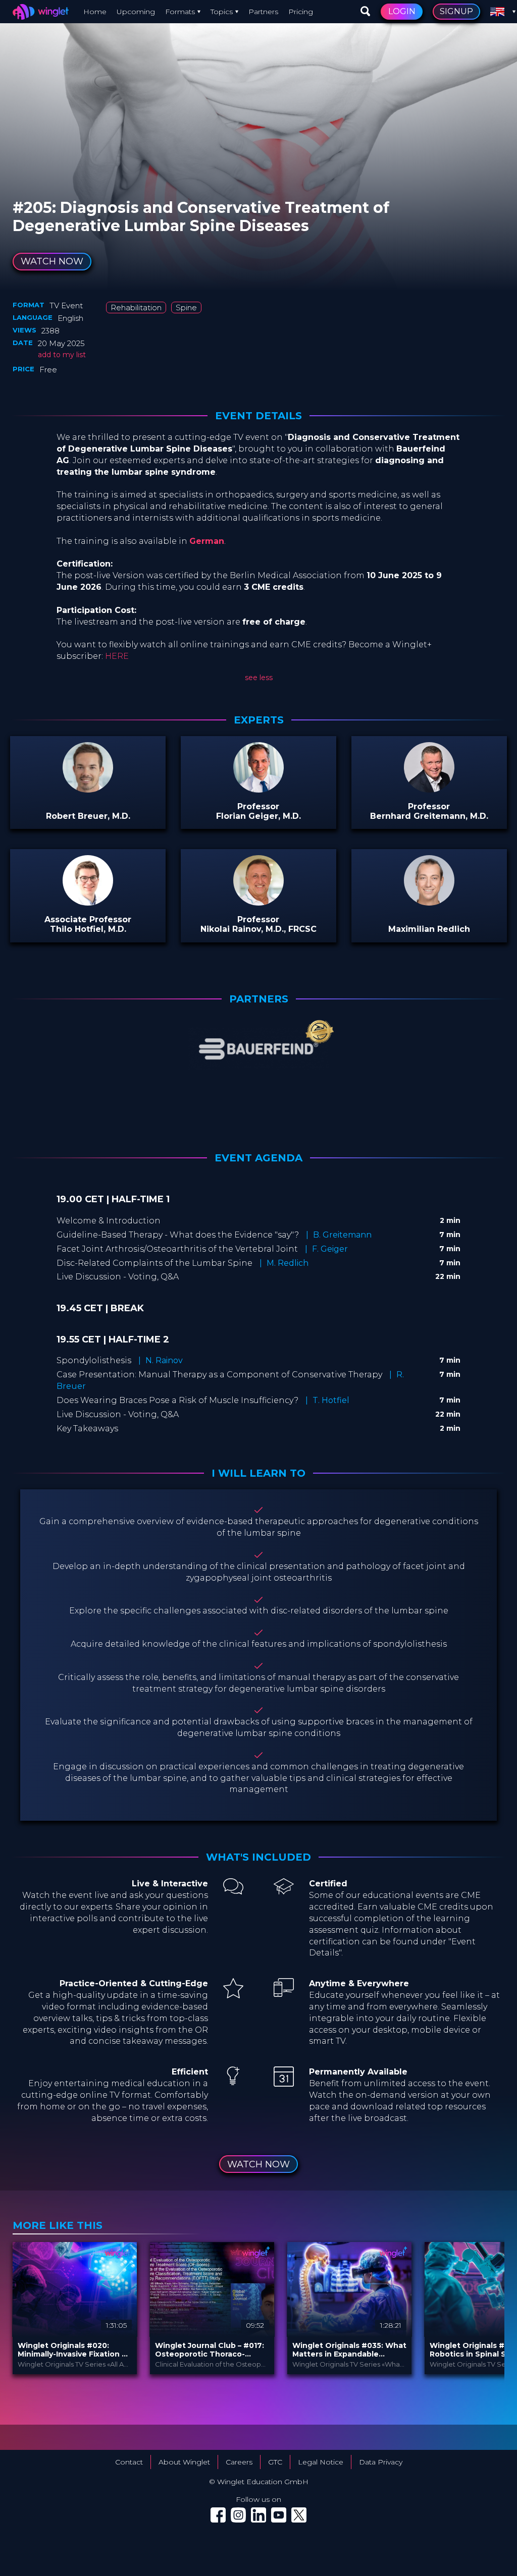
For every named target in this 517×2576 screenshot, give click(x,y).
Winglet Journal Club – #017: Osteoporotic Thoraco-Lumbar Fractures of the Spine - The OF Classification (211, 2350)
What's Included (258, 1857)
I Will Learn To (258, 1473)
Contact (129, 2462)
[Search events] (366, 12)
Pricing (301, 12)
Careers (239, 2462)
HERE (117, 656)
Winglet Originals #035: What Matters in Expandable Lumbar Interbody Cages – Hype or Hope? (349, 2350)
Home (95, 12)
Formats (180, 12)
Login (402, 11)
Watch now (52, 261)
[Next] (492, 2308)
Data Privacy (381, 2462)
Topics (222, 12)
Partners (263, 12)
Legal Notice (321, 2462)
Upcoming (136, 12)
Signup (456, 11)
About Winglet (184, 2462)
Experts (259, 720)
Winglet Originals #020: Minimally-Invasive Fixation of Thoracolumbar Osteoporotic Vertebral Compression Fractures (74, 2350)
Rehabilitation (136, 307)
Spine (186, 307)
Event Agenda (258, 1158)
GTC (275, 2462)
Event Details (258, 416)
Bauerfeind (89, 196)
